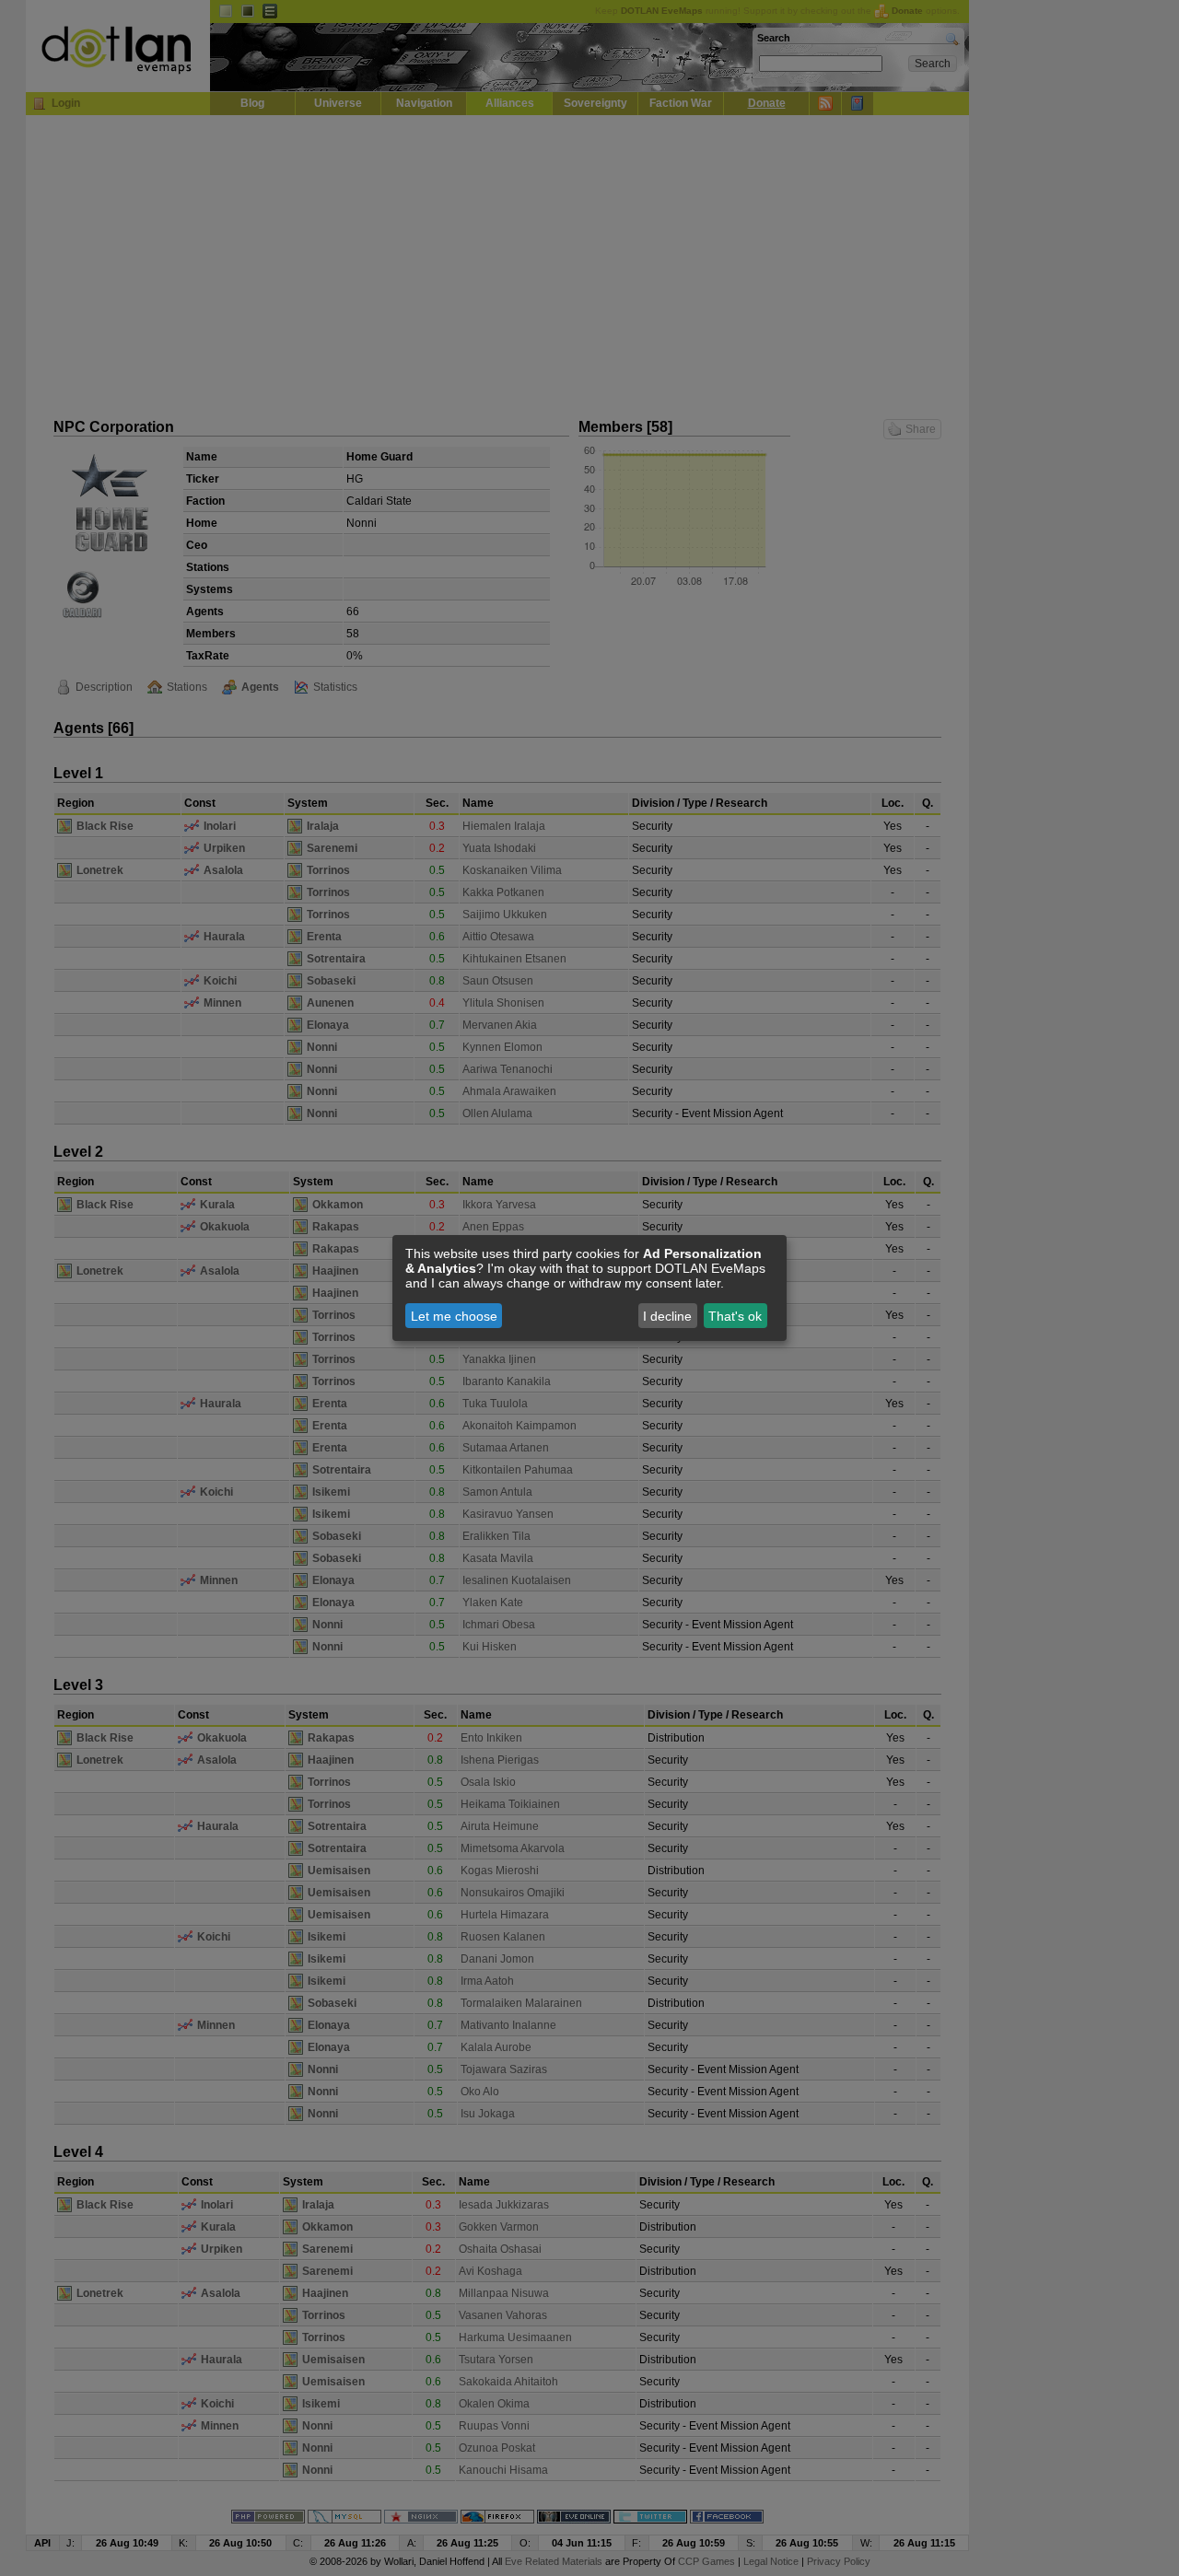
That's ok (735, 1316)
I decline (667, 1316)
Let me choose (454, 1316)
